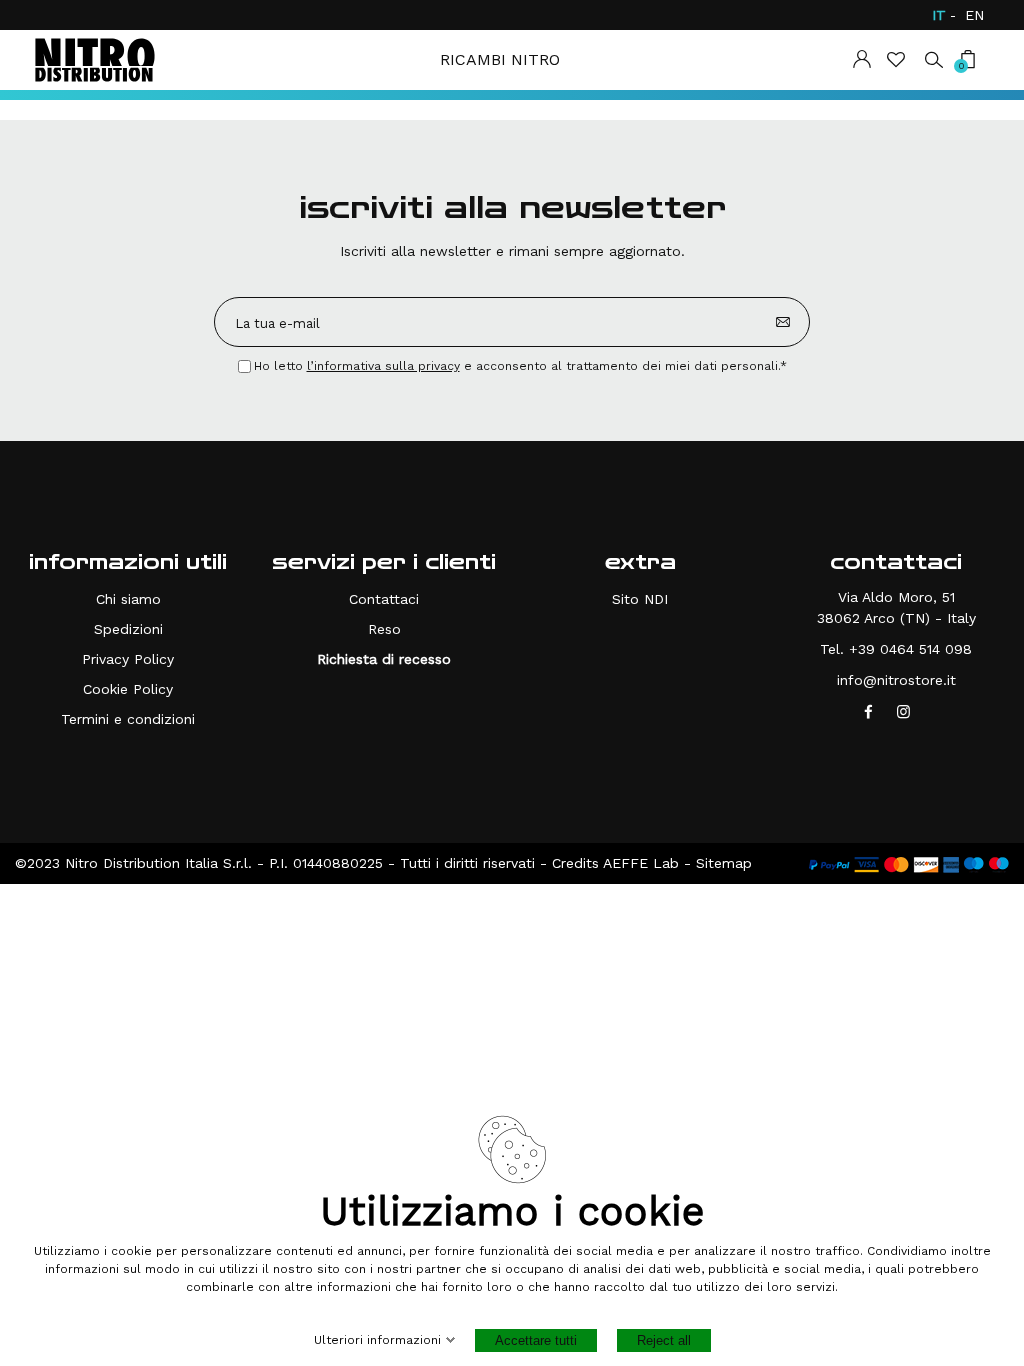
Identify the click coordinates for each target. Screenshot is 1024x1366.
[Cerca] (934, 58)
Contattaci (384, 599)
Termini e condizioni (128, 719)
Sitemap (724, 863)
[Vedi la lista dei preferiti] (898, 59)
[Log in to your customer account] (862, 59)
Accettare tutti (536, 1340)
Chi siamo (128, 599)
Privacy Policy (128, 659)
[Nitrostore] (95, 60)
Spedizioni (128, 629)
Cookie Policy (128, 689)
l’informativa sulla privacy (383, 366)
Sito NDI (640, 599)
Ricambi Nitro (500, 59)
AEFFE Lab (641, 863)
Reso (384, 629)
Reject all (664, 1340)
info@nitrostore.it (896, 680)
